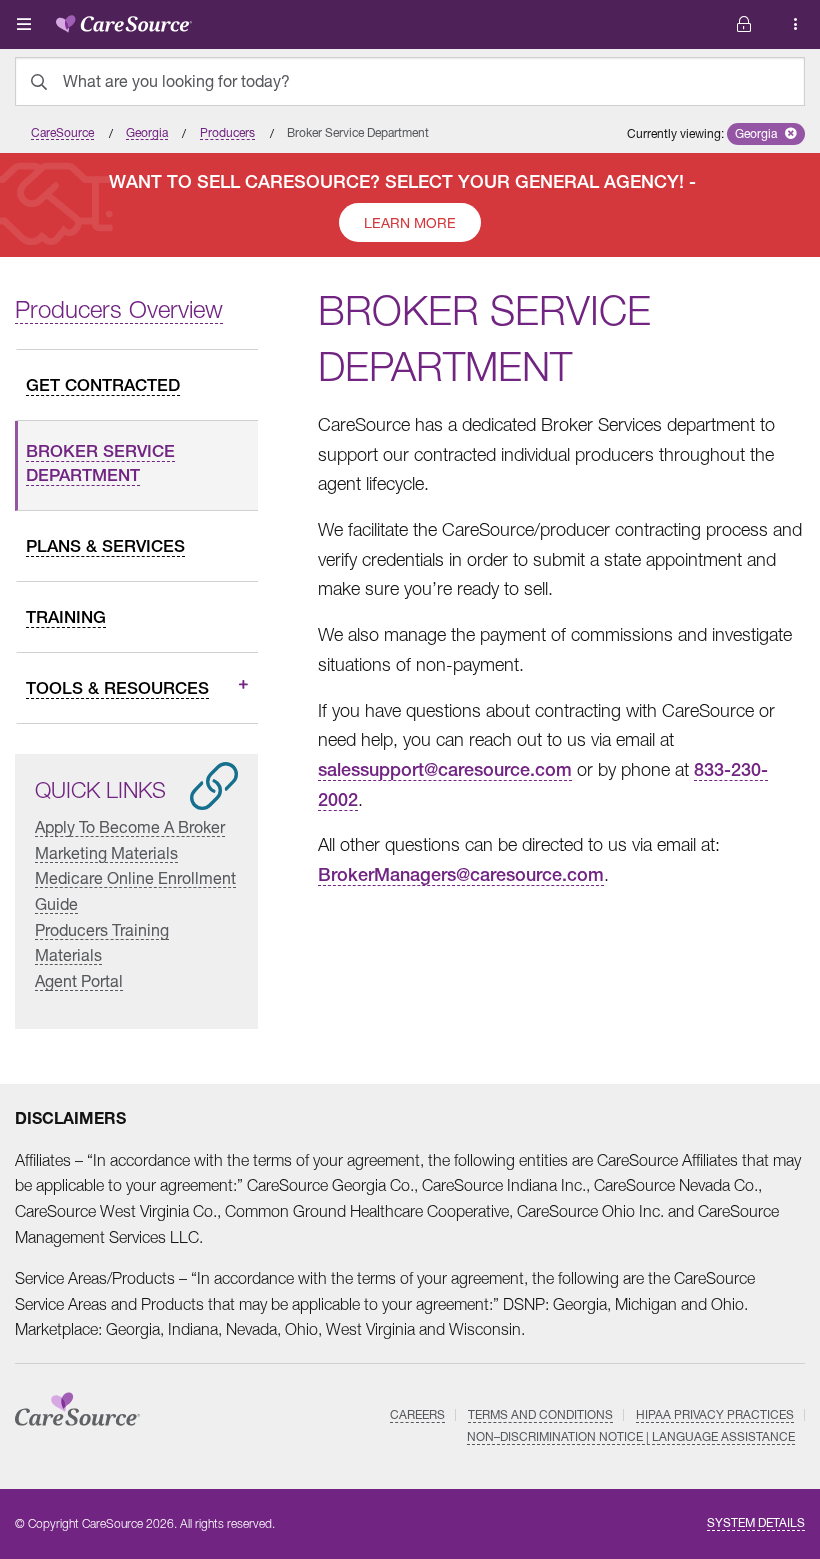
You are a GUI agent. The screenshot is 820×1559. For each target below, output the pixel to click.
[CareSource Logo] (124, 20)
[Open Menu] (24, 24)
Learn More (410, 222)
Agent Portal (79, 980)
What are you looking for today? (176, 81)
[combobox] (410, 81)
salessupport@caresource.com (445, 769)
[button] (766, 134)
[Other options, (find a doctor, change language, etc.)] (744, 24)
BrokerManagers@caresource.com (461, 874)
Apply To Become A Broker (130, 826)
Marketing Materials (106, 852)
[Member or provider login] (796, 24)
